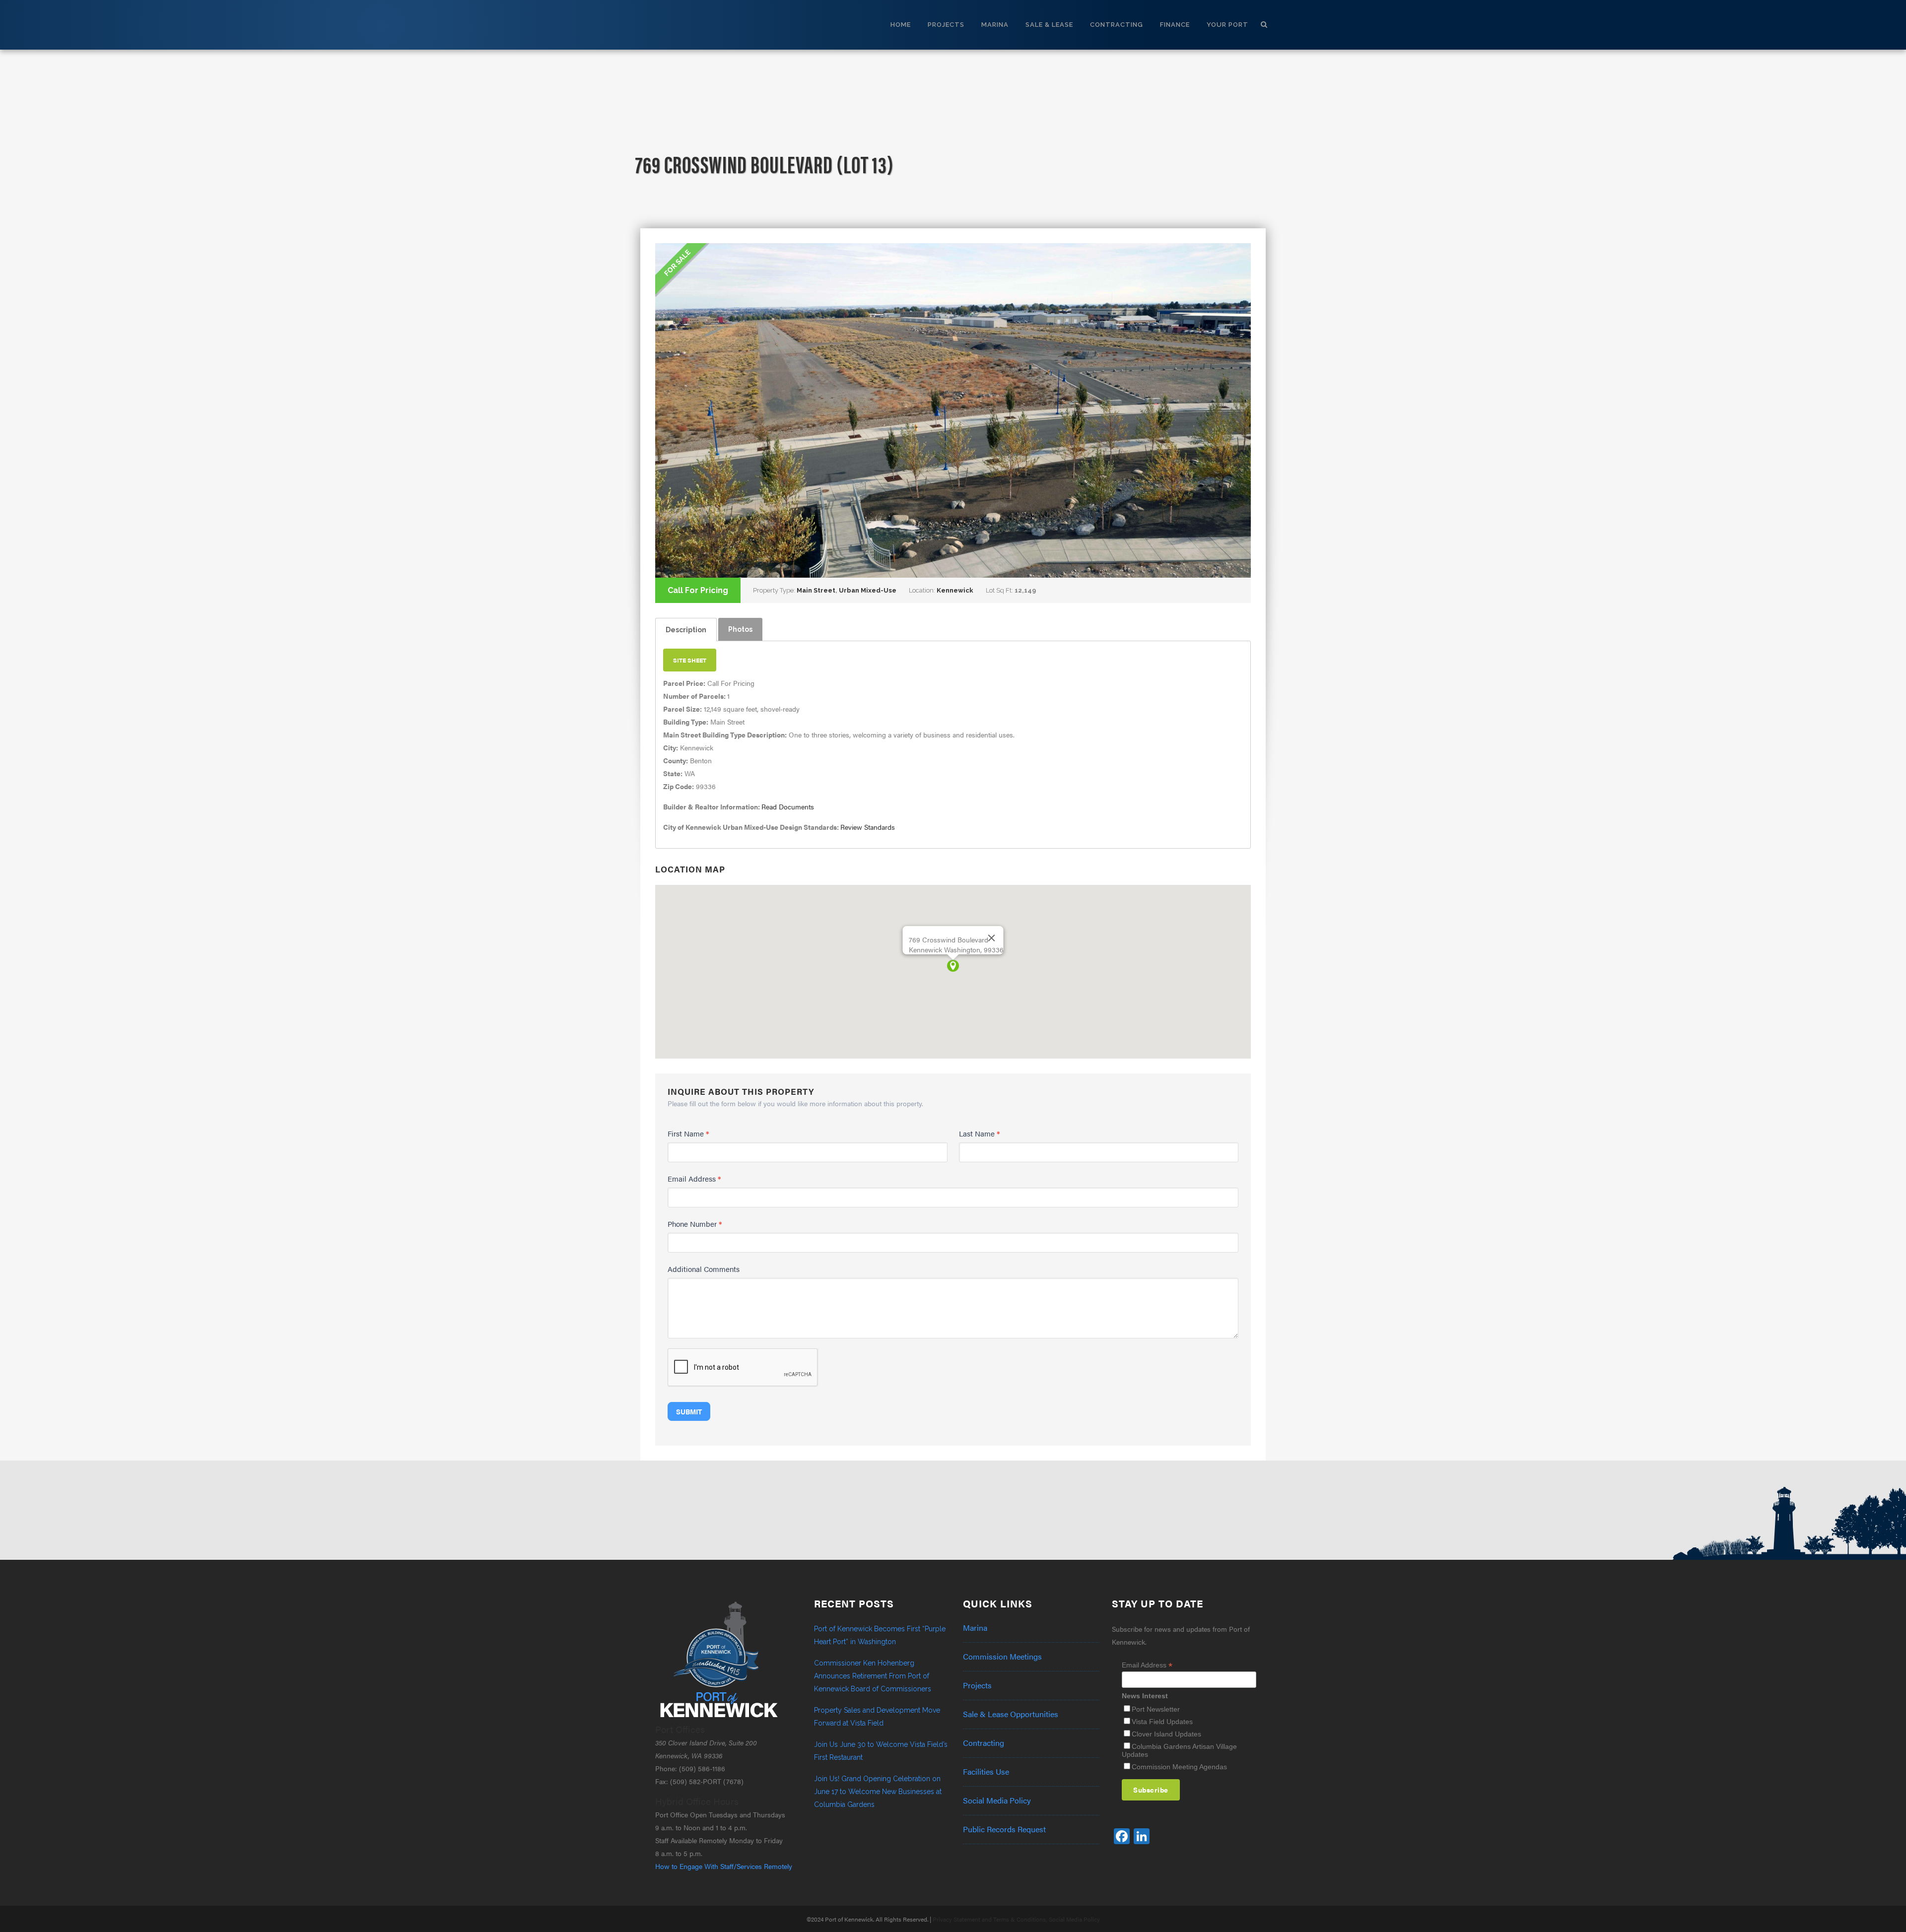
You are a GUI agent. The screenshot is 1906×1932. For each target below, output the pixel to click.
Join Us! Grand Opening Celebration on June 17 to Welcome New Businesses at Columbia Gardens (878, 1792)
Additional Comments (704, 1269)
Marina (975, 1628)
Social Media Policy (997, 1800)
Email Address (694, 1178)
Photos (740, 629)
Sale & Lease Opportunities (1011, 1714)
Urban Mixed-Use (868, 590)
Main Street (816, 590)
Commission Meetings (1002, 1657)
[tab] (686, 630)
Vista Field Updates (1162, 1722)
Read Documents (788, 806)
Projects (977, 1685)
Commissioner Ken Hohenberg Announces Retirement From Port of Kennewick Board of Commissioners (873, 1676)
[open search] (1264, 23)
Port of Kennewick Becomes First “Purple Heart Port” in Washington (880, 1635)
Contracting (984, 1743)
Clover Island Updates (1166, 1734)
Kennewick (955, 590)
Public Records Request (1004, 1829)
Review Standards (868, 827)
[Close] (992, 938)
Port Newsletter (1156, 1709)
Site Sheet (690, 660)
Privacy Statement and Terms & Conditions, (990, 1919)
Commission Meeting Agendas (1179, 1767)
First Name (688, 1133)
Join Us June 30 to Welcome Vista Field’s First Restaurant (881, 1751)
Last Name (980, 1133)
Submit (689, 1411)
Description (686, 630)
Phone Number (695, 1224)
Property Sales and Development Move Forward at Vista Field (877, 1717)
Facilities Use (986, 1772)
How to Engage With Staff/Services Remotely (724, 1866)
